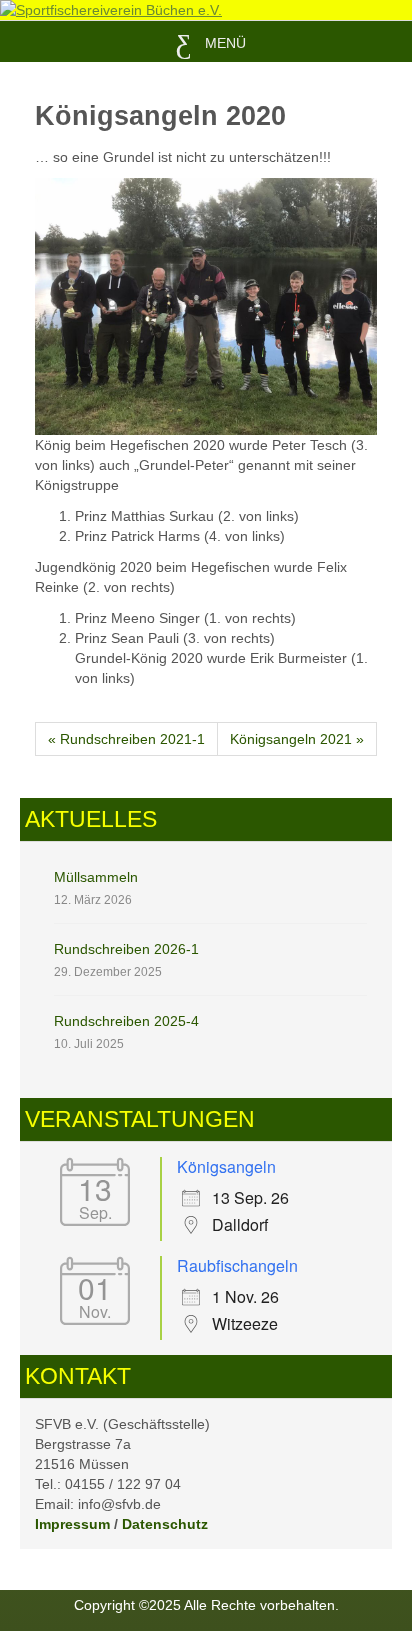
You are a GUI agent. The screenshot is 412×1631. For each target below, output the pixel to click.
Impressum (72, 1524)
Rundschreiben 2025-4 (126, 1021)
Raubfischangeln (237, 1265)
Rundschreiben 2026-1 (126, 949)
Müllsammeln (96, 877)
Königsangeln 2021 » (297, 739)
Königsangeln (226, 1166)
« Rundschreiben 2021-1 (126, 739)
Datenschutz (165, 1524)
